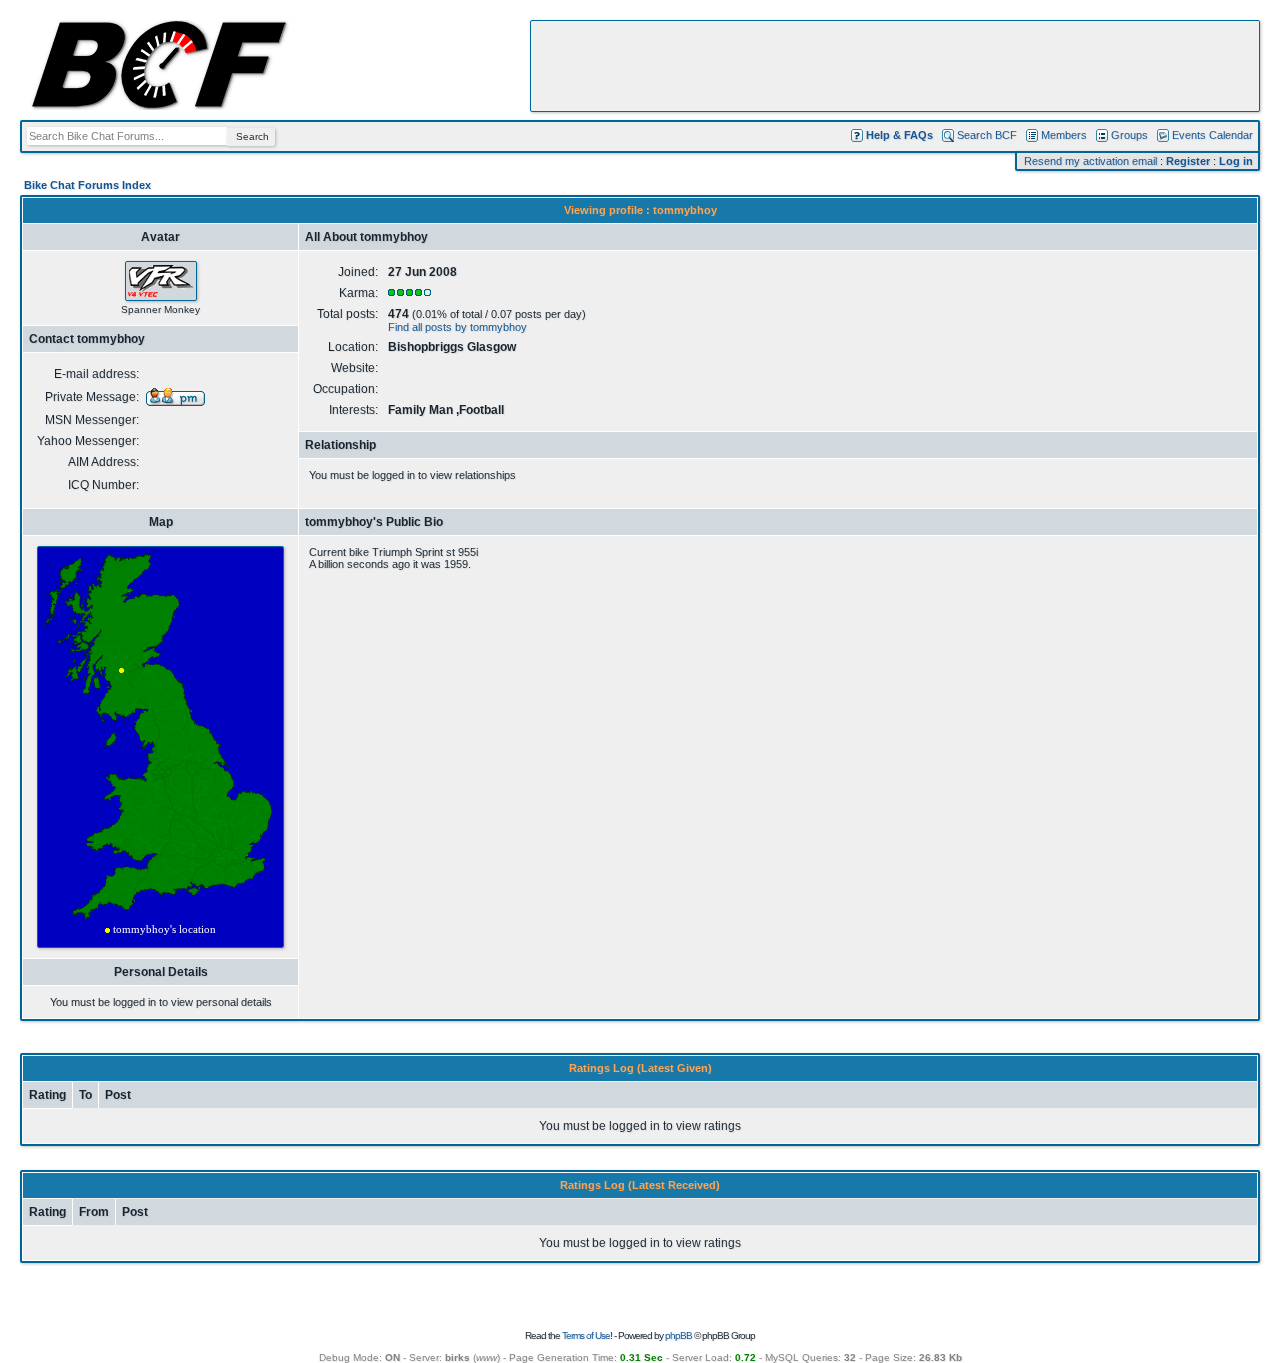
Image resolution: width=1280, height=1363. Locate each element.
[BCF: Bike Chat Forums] (159, 106)
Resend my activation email (1090, 161)
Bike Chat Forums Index (87, 185)
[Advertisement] (895, 66)
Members (1064, 135)
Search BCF (987, 135)
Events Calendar (1212, 135)
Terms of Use (586, 1335)
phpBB (678, 1335)
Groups (1129, 135)
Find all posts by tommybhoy (457, 327)
